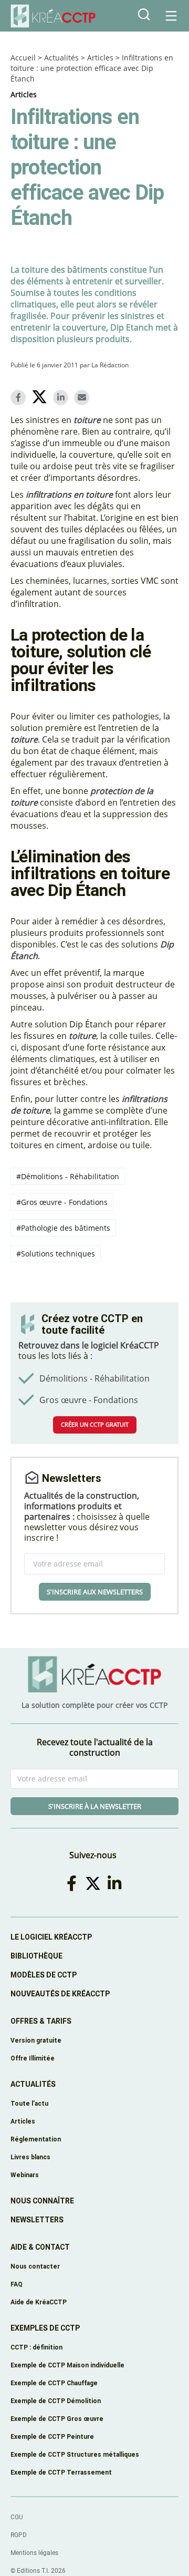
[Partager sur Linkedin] (62, 398)
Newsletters (37, 2220)
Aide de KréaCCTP (39, 2302)
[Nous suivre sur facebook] (73, 1883)
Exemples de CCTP (45, 2328)
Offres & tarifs (41, 2021)
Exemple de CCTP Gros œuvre (57, 2419)
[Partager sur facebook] (20, 398)
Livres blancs (30, 2157)
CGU (17, 2517)
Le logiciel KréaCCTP (51, 1937)
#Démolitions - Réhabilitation (68, 1176)
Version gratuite (36, 2040)
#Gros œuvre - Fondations (62, 1202)
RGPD (19, 2535)
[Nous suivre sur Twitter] (95, 1883)
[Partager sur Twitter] (41, 398)
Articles (100, 58)
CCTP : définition (36, 2347)
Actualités (61, 58)
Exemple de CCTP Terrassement (61, 2472)
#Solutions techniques (56, 1254)
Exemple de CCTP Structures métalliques (75, 2454)
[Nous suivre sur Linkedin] (116, 1883)
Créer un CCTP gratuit (95, 1424)
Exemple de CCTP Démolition (56, 2401)
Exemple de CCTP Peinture (52, 2436)
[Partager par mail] (83, 398)
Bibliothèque (36, 1956)
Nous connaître (42, 2201)
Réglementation (36, 2139)
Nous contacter (35, 2266)
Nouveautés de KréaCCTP (60, 1994)
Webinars (25, 2175)
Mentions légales (34, 2553)
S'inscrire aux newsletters (95, 1592)
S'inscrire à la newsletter (95, 1806)
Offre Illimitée (33, 2058)
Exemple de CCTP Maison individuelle (67, 2365)
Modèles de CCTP (44, 1975)
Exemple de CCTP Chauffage (54, 2383)
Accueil (23, 58)
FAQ (17, 2284)
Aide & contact (40, 2247)
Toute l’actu (29, 2103)
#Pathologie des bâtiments (63, 1228)
